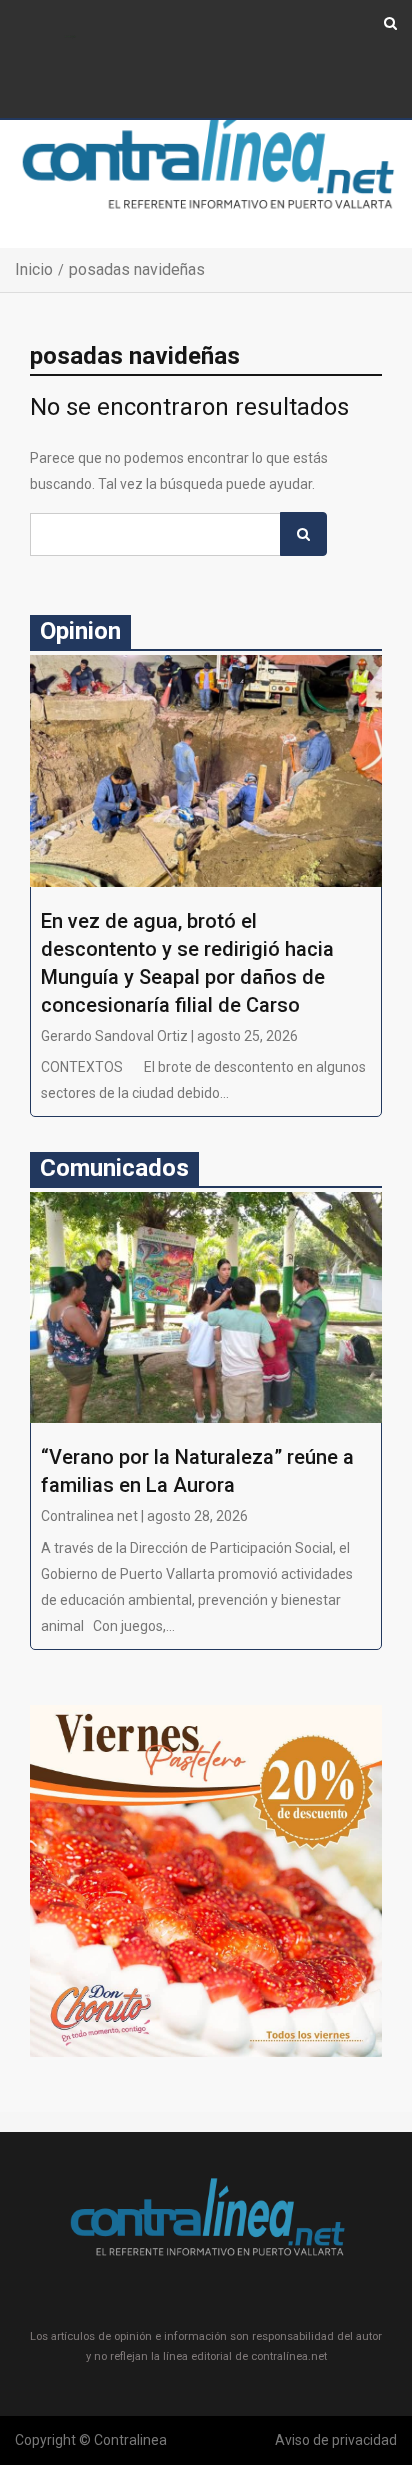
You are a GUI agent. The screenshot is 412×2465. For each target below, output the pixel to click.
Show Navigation (70, 37)
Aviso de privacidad (336, 2440)
